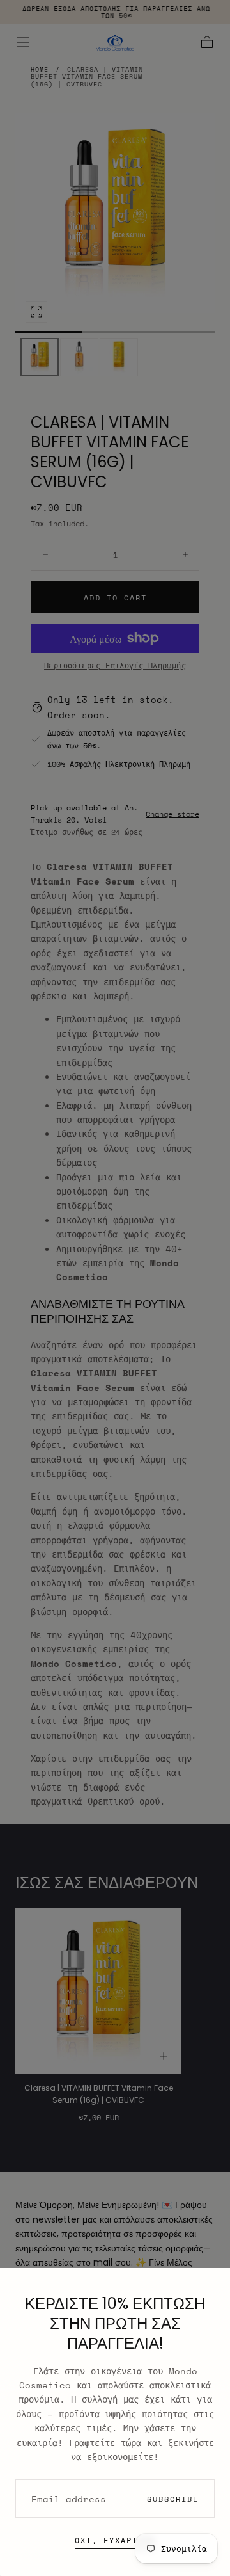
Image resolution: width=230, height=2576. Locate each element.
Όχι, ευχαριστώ (115, 2540)
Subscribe (173, 2499)
